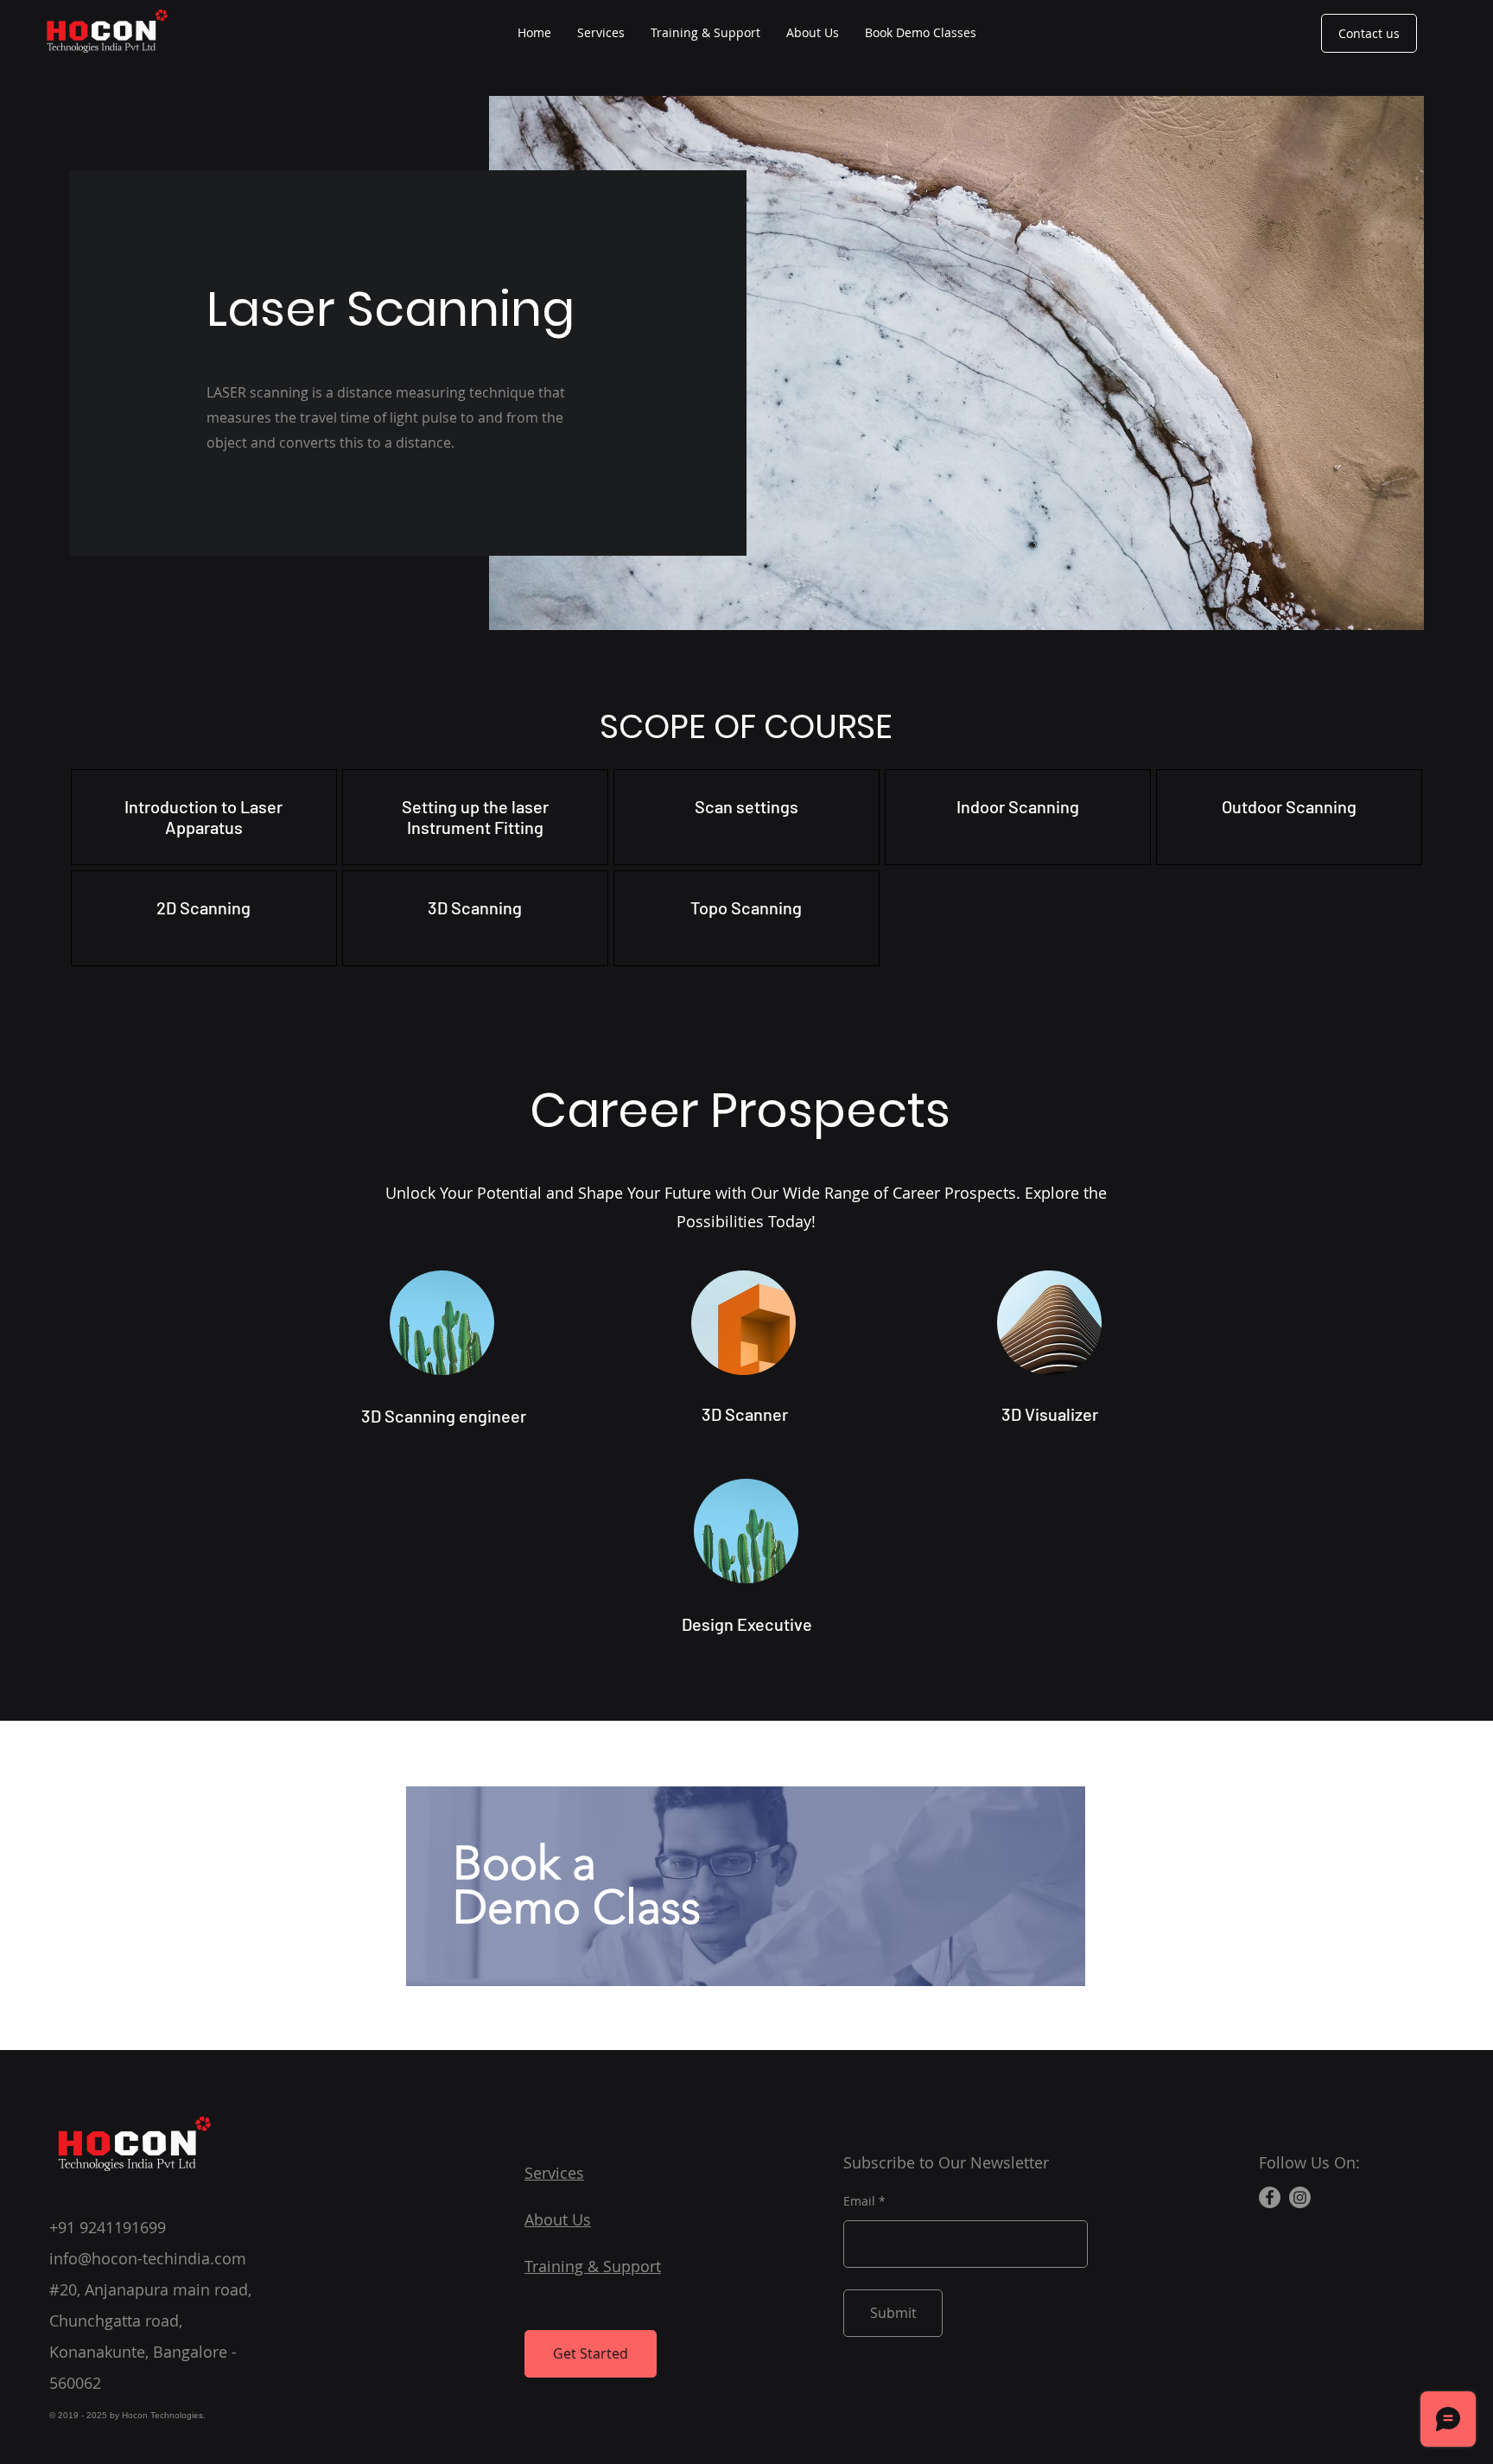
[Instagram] (1300, 2197)
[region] (746, 1885)
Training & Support (593, 2266)
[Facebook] (1270, 2197)
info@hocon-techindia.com (148, 2258)
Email (859, 2201)
